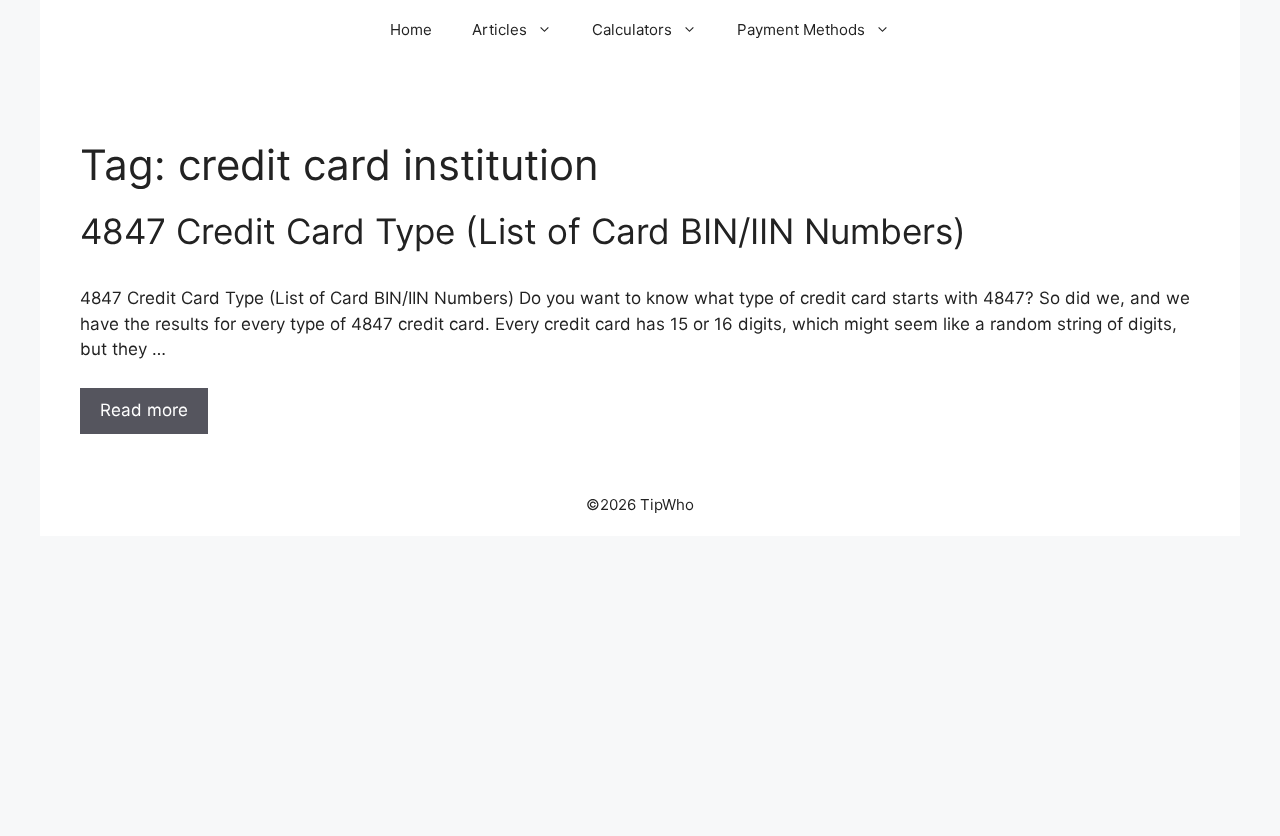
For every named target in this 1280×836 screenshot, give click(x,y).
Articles (499, 29)
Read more (144, 410)
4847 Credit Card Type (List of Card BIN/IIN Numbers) (523, 231)
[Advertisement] (640, 686)
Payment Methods (801, 29)
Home (411, 29)
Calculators (632, 29)
